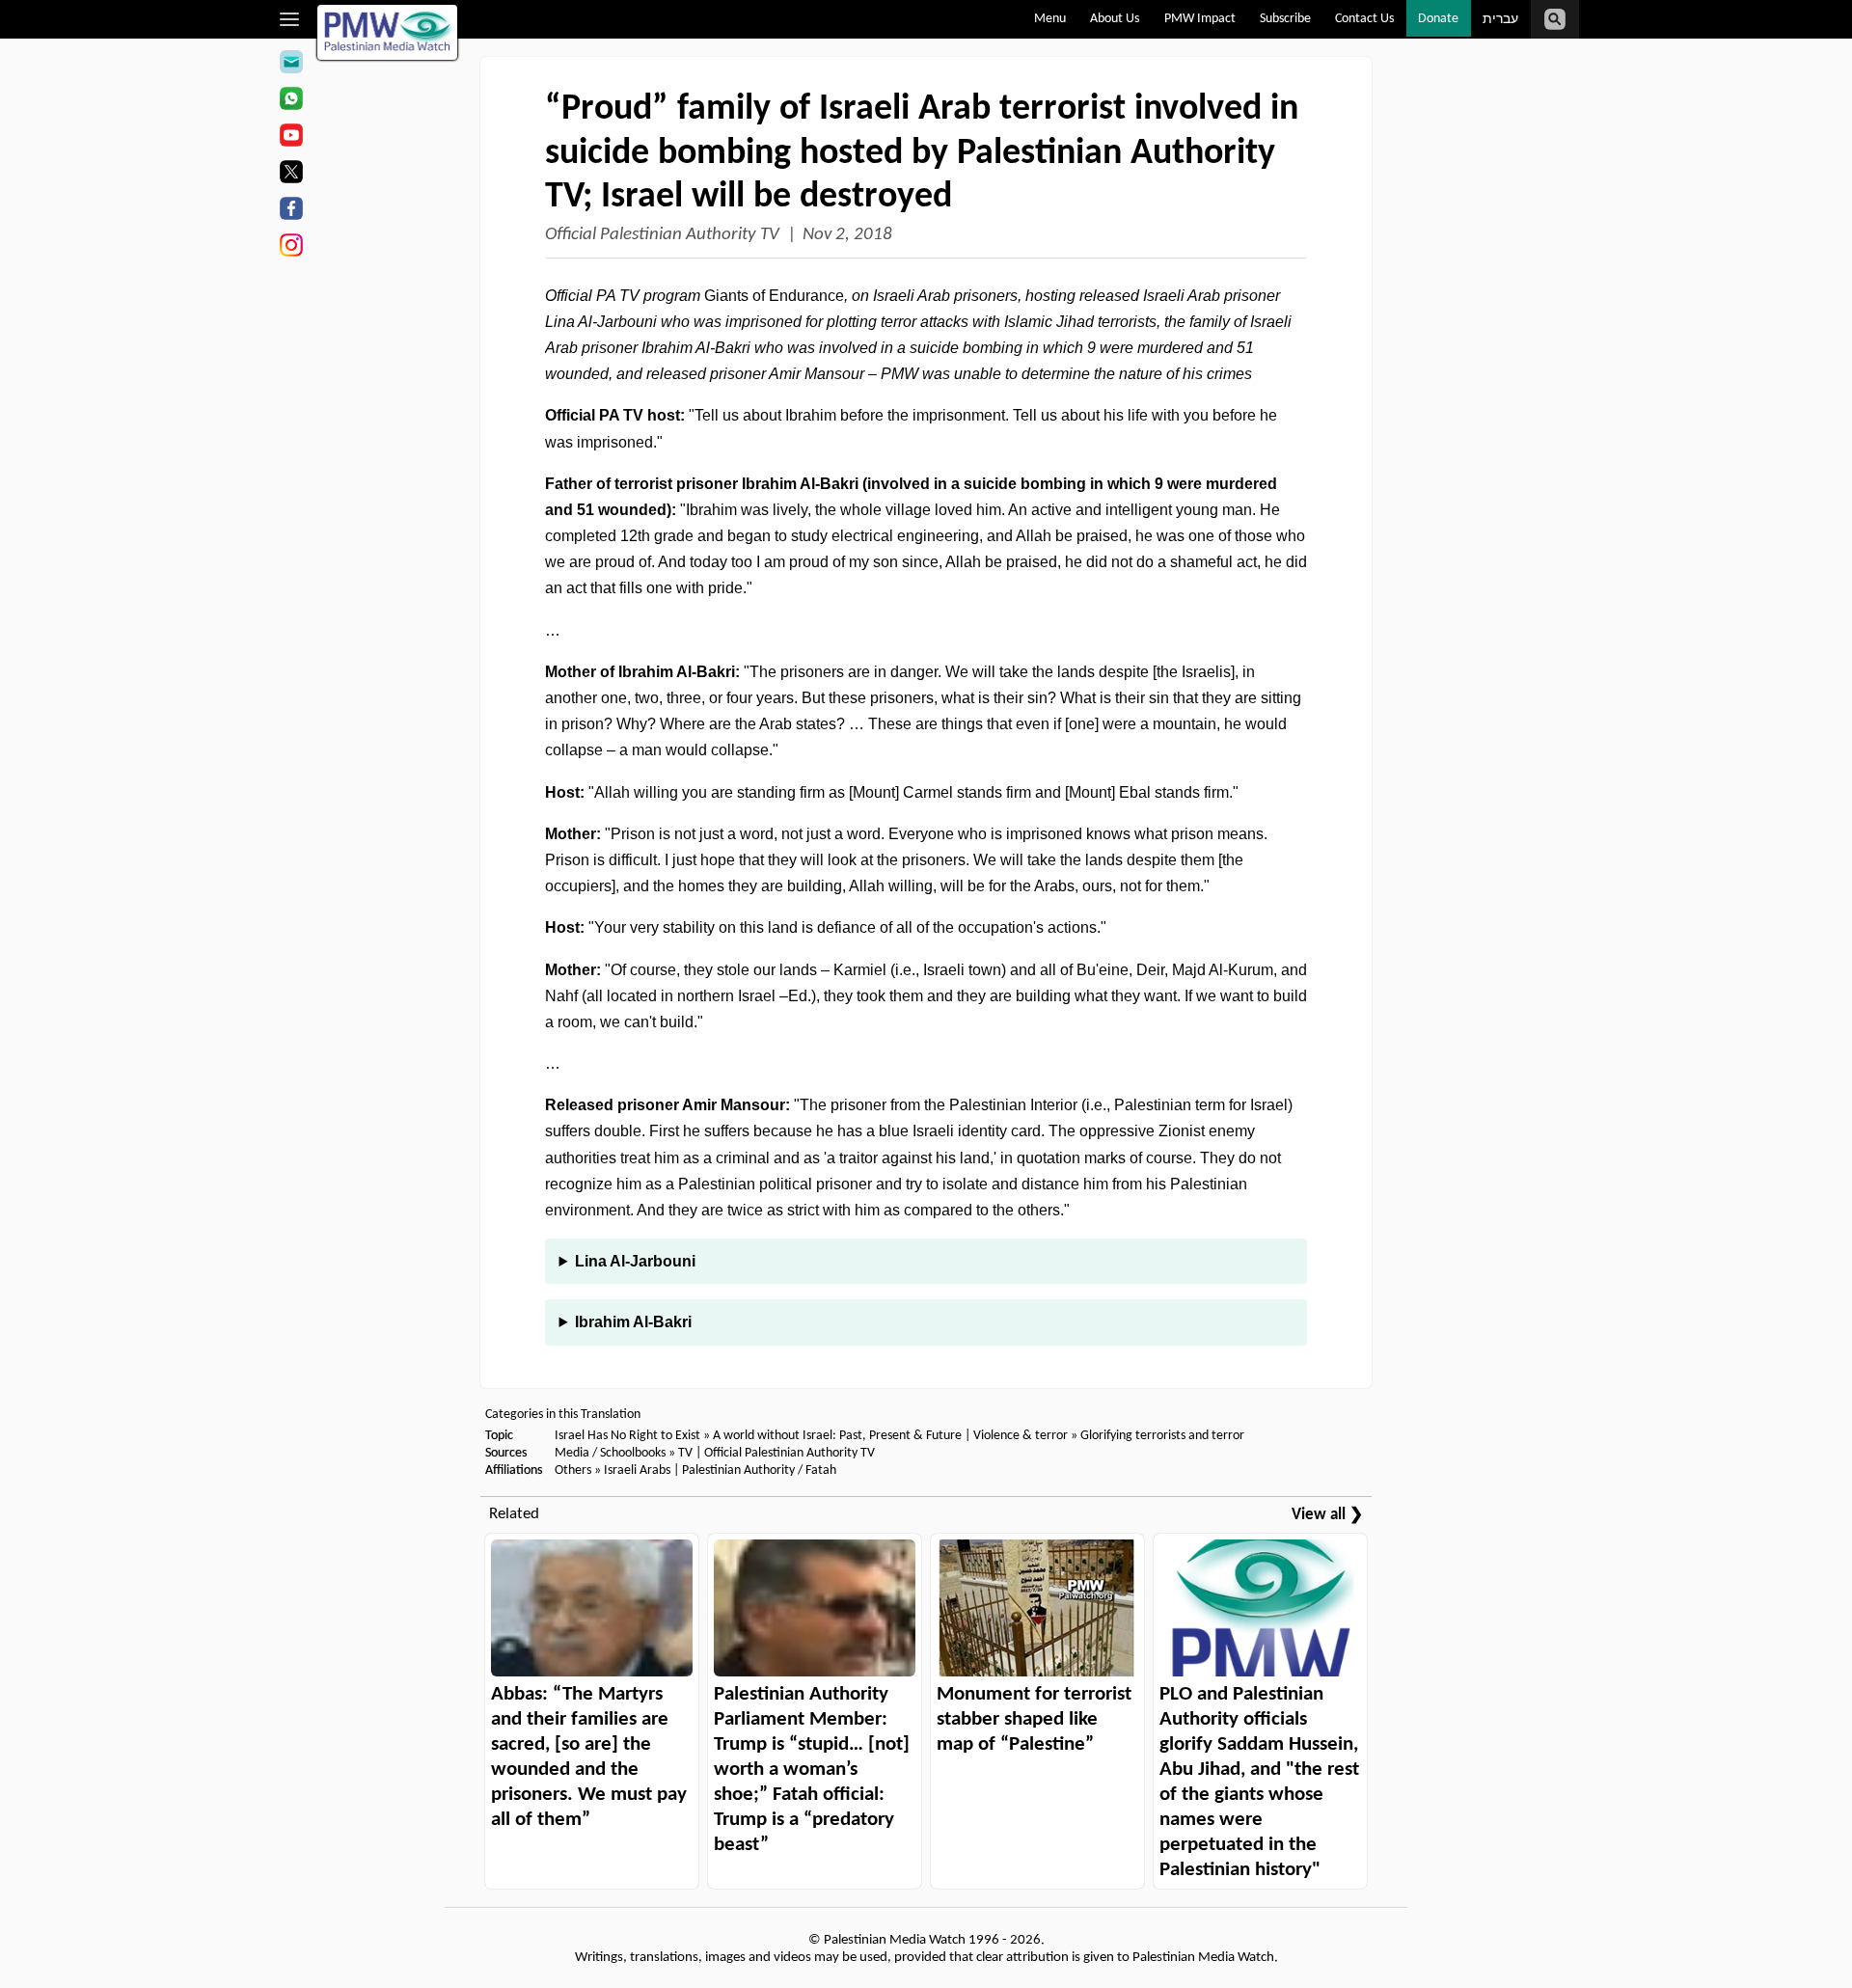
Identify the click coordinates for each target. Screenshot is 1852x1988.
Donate (1438, 19)
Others (573, 1471)
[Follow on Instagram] (291, 248)
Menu (1050, 19)
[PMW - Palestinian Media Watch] (388, 32)
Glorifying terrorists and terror (1162, 1436)
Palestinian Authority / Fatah (759, 1471)
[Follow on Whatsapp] (291, 101)
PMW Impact (1200, 19)
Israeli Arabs (637, 1471)
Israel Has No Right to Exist (627, 1436)
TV (685, 1453)
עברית (1500, 20)
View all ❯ (1327, 1515)
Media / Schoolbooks (610, 1453)
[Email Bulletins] (291, 65)
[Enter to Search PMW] (1555, 19)
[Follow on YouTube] (291, 138)
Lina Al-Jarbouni (635, 1261)
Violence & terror (1021, 1436)
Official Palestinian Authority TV (662, 235)
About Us (1115, 19)
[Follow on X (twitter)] (291, 175)
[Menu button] (290, 19)
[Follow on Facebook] (291, 211)
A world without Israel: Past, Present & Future (837, 1436)
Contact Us (1364, 19)
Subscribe (1285, 19)
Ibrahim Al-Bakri (633, 1322)
